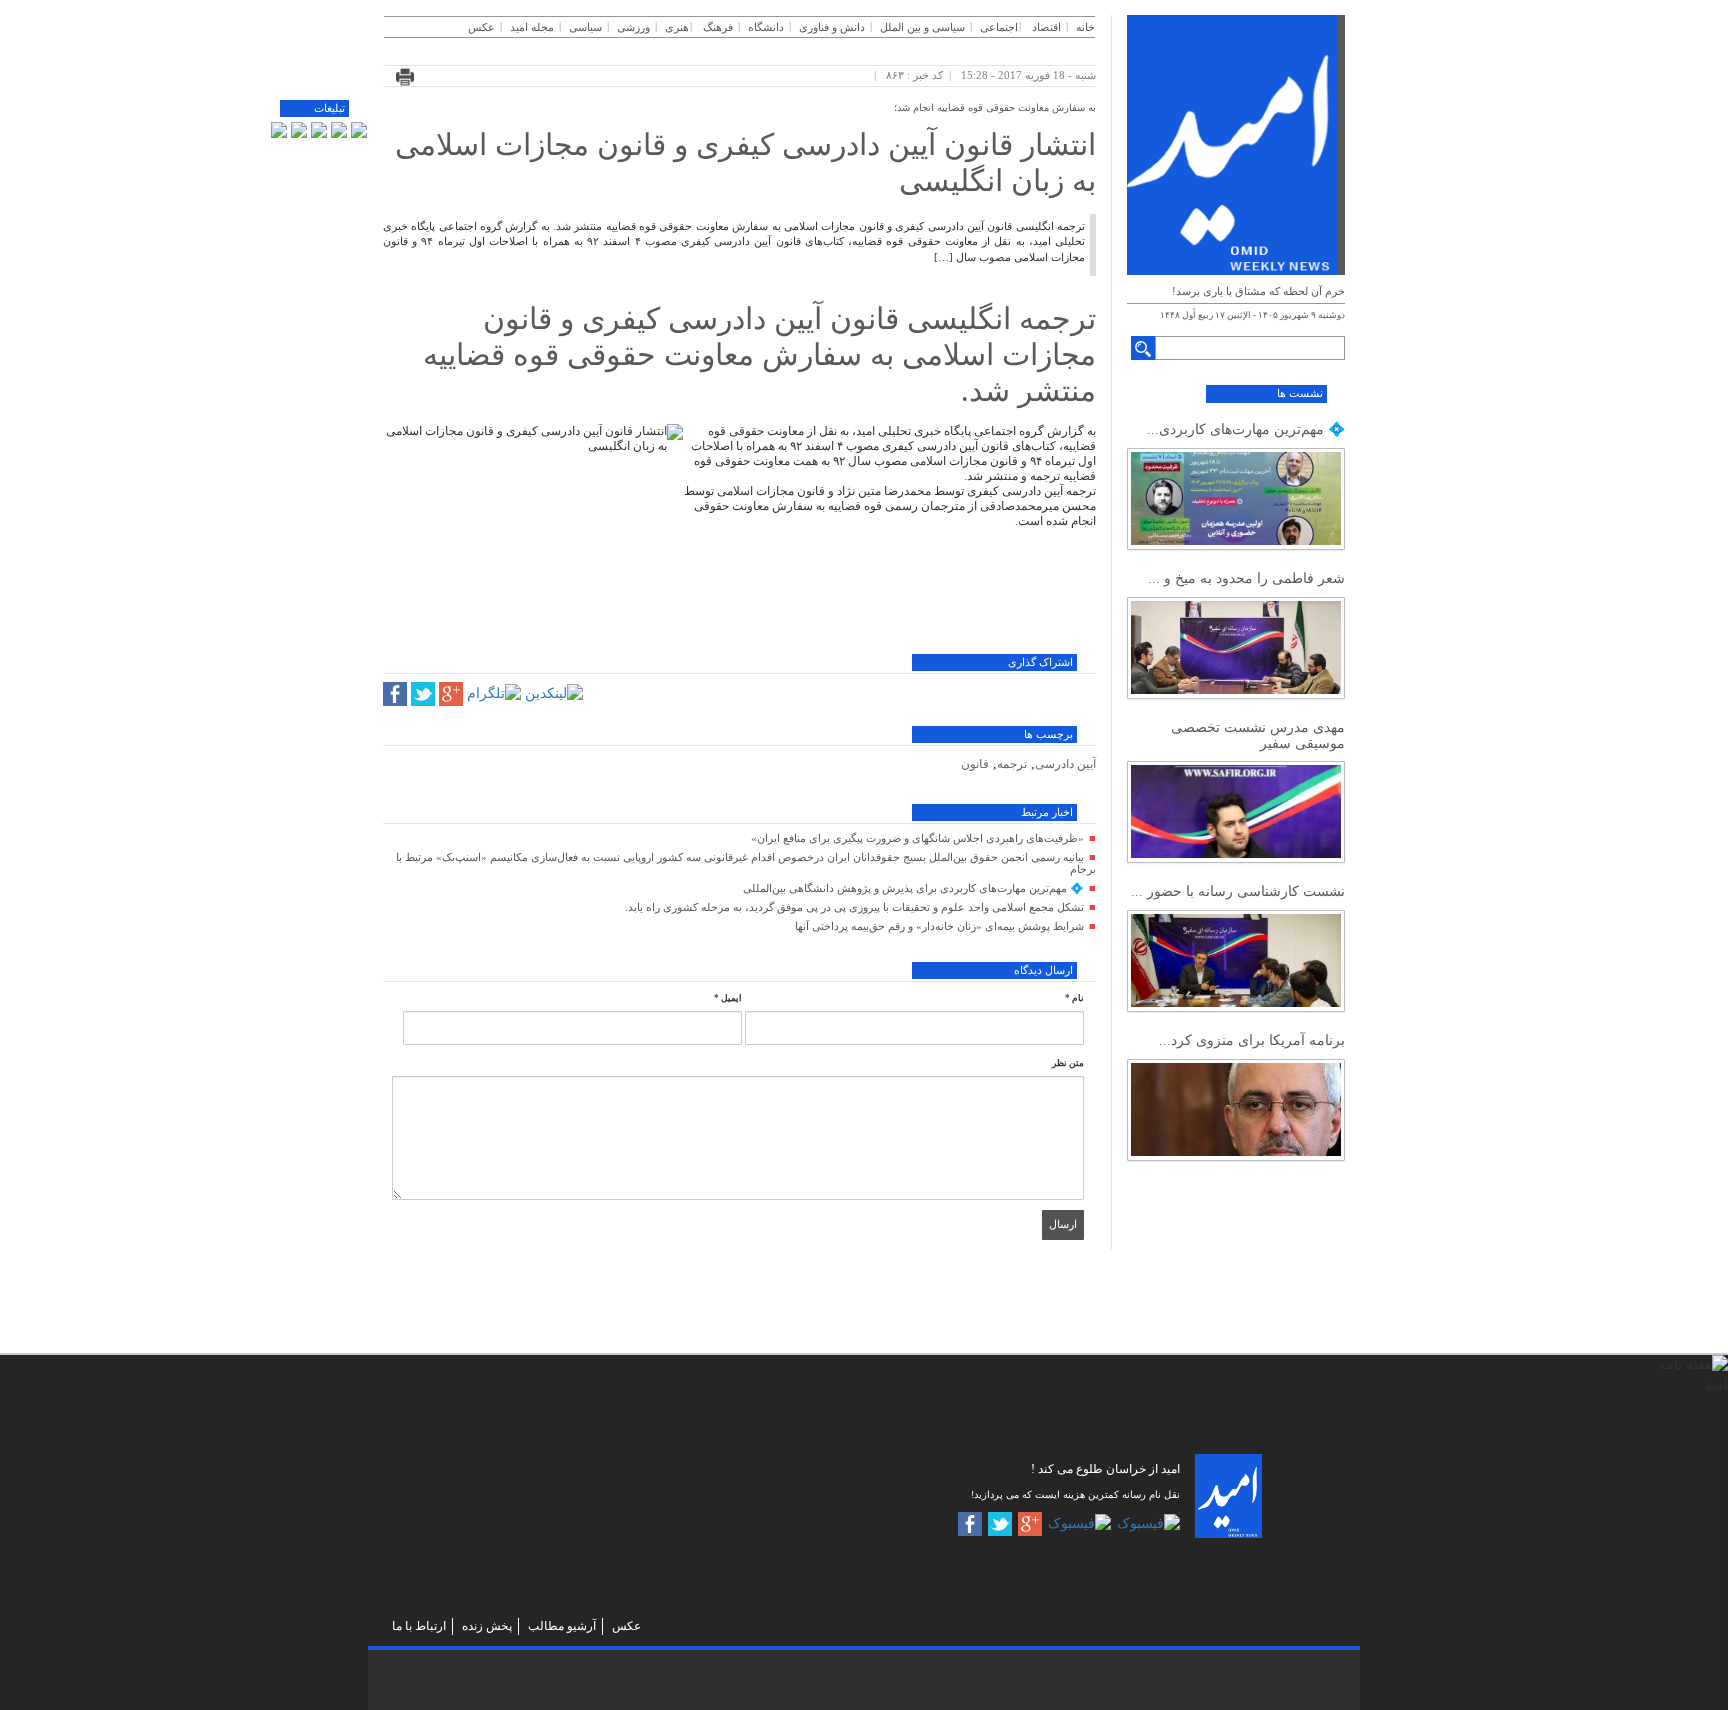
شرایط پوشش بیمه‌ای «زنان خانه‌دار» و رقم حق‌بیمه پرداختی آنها (939, 926)
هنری (677, 27)
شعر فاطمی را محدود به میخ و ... (1246, 578)
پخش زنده (487, 1626)
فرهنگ (718, 27)
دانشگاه (766, 27)
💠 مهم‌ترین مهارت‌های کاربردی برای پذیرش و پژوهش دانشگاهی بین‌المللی (913, 888)
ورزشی (633, 27)
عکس (481, 27)
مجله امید (532, 27)
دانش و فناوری (832, 27)
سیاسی (585, 27)
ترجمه (1012, 764)
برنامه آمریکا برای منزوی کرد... (1252, 1040)
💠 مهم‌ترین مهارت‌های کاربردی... (1246, 429)
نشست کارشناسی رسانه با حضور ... (1238, 891)
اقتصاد (1046, 27)
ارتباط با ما (419, 1626)
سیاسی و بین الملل (922, 27)
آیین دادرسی (1065, 764)
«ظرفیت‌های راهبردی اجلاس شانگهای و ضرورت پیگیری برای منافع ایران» (917, 838)
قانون (975, 764)
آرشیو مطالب (562, 1626)
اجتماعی (999, 27)
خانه (1085, 27)
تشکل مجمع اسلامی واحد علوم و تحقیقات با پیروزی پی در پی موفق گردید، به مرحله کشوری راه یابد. (854, 907)
